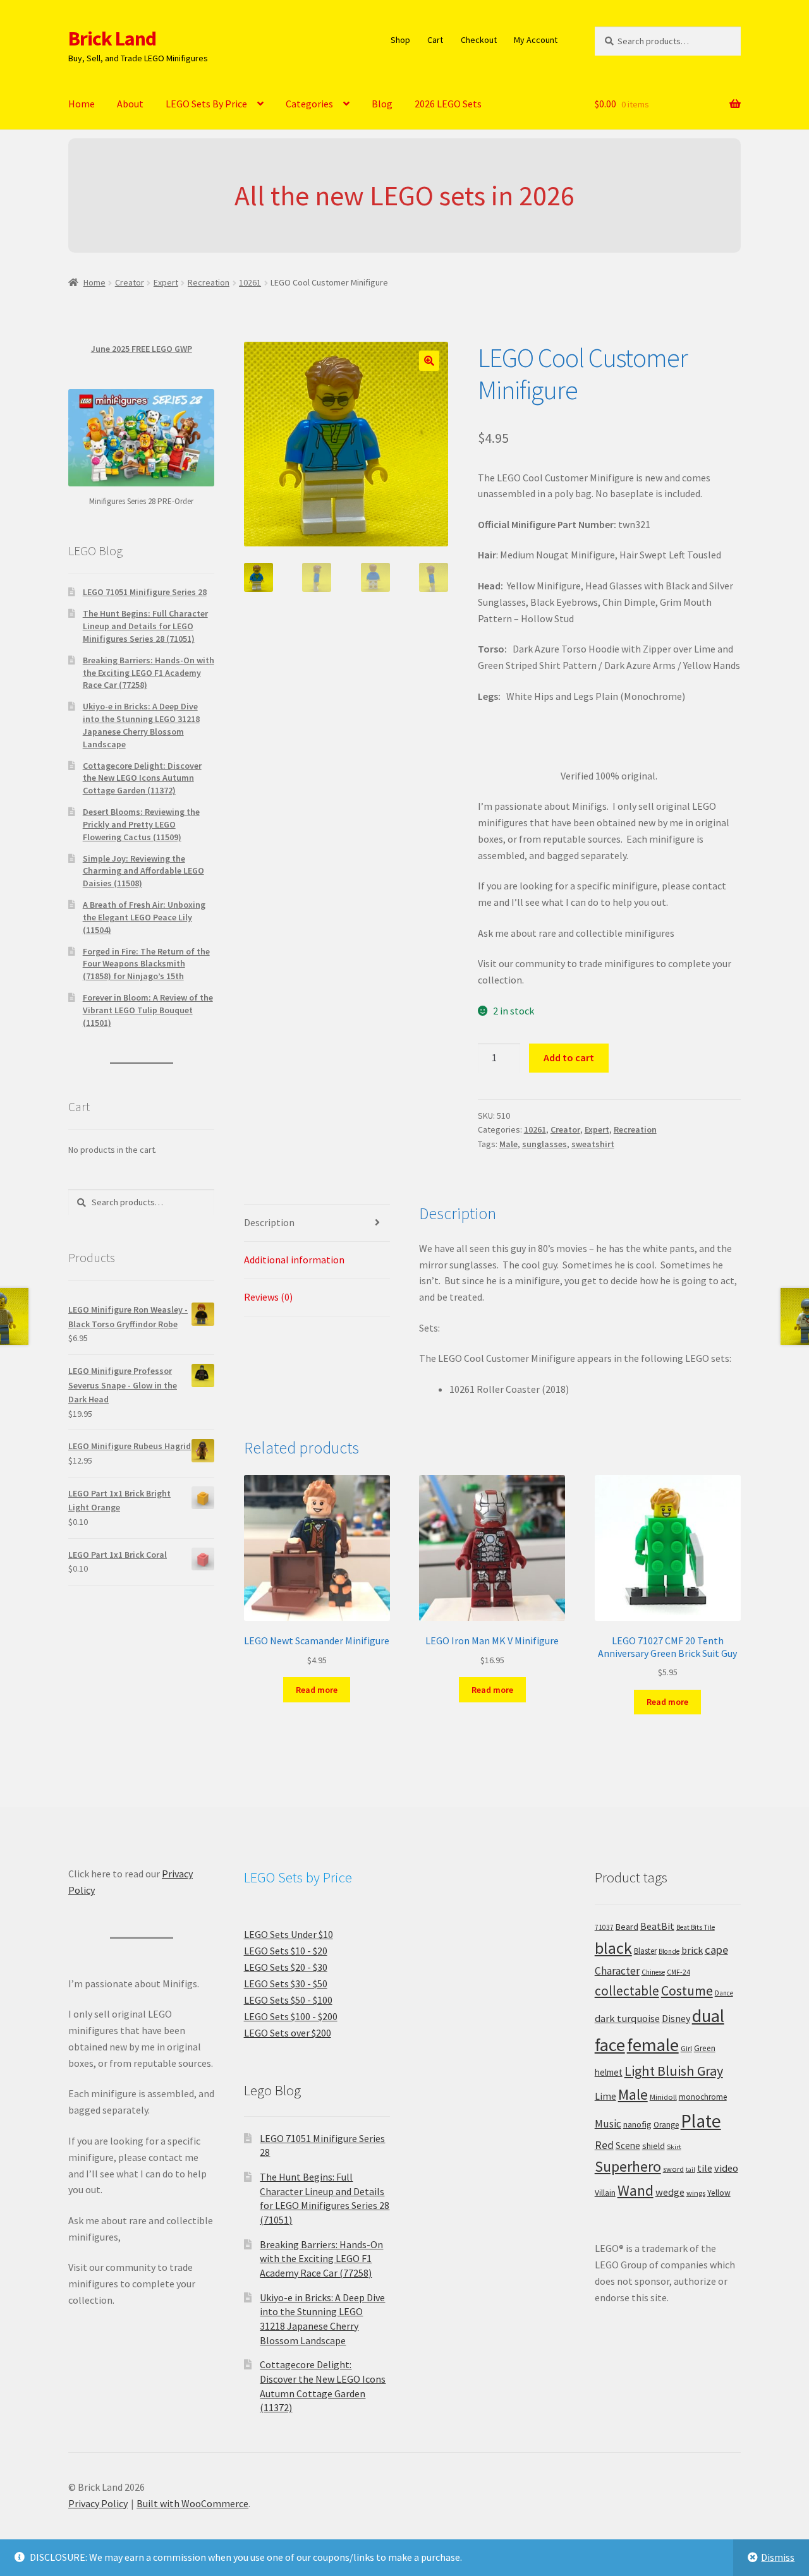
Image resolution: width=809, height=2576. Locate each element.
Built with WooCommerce (192, 2503)
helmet (609, 2072)
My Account (536, 40)
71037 (604, 1927)
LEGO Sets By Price (206, 104)
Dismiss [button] (778, 2557)
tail (690, 2170)
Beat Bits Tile (696, 1927)
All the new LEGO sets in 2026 (404, 196)
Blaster (645, 1951)
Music (608, 2124)
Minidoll (663, 2097)
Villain (605, 2193)
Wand (636, 2190)
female (653, 2045)
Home (82, 104)
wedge (670, 2192)
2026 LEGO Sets (448, 104)
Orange (666, 2125)
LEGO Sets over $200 (288, 2033)
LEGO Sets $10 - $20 (286, 1951)
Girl (686, 2048)
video (726, 2168)
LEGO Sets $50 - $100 (288, 2000)
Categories (309, 104)
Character (617, 1971)
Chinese (653, 1972)
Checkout (479, 40)
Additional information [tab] (294, 1260)
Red (604, 2145)
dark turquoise (627, 2018)
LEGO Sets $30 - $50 (286, 1983)
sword (673, 2169)
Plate (701, 2121)
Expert (166, 282)
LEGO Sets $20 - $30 (286, 1967)
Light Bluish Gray (674, 2071)
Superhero (628, 2167)
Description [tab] (269, 1222)
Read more (317, 1690)
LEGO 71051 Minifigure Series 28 (145, 592)
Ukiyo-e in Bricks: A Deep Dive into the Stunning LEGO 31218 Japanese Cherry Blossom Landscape (141, 725)
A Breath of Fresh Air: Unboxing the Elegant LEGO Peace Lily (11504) (144, 917)
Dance (724, 1993)
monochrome (703, 2097)
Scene (628, 2146)
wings (696, 2193)
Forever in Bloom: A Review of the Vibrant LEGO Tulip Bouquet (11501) (148, 1010)
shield (654, 2146)
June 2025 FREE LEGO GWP (142, 349)
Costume (687, 1991)
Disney (676, 2018)
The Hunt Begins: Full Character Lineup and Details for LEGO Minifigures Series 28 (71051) (145, 626)
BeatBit (657, 1926)
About (130, 104)
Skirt (674, 2147)
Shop (400, 40)
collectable (627, 1991)
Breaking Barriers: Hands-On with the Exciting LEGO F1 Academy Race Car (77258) (149, 673)
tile (705, 2168)
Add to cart (569, 1057)
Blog (382, 104)
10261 (250, 282)
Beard (627, 1927)
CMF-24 (678, 1972)
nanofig (637, 2124)
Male (508, 1144)
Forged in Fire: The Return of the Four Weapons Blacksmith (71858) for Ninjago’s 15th (146, 964)
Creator (130, 282)
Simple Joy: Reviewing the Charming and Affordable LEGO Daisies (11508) (143, 871)
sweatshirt (593, 1144)
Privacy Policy (98, 2503)
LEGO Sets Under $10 (289, 1934)
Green (705, 2048)
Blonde (669, 1951)
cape (716, 1950)
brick (692, 1950)
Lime (605, 2096)
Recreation (209, 282)
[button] (429, 361)
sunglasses (544, 1144)
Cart (435, 40)
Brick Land (112, 39)
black (613, 1948)
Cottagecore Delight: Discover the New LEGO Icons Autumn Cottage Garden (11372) (142, 778)
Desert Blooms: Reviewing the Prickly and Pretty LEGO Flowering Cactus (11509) (141, 824)
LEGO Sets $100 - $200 (291, 2016)
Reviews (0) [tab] (268, 1297)
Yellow (719, 2193)
